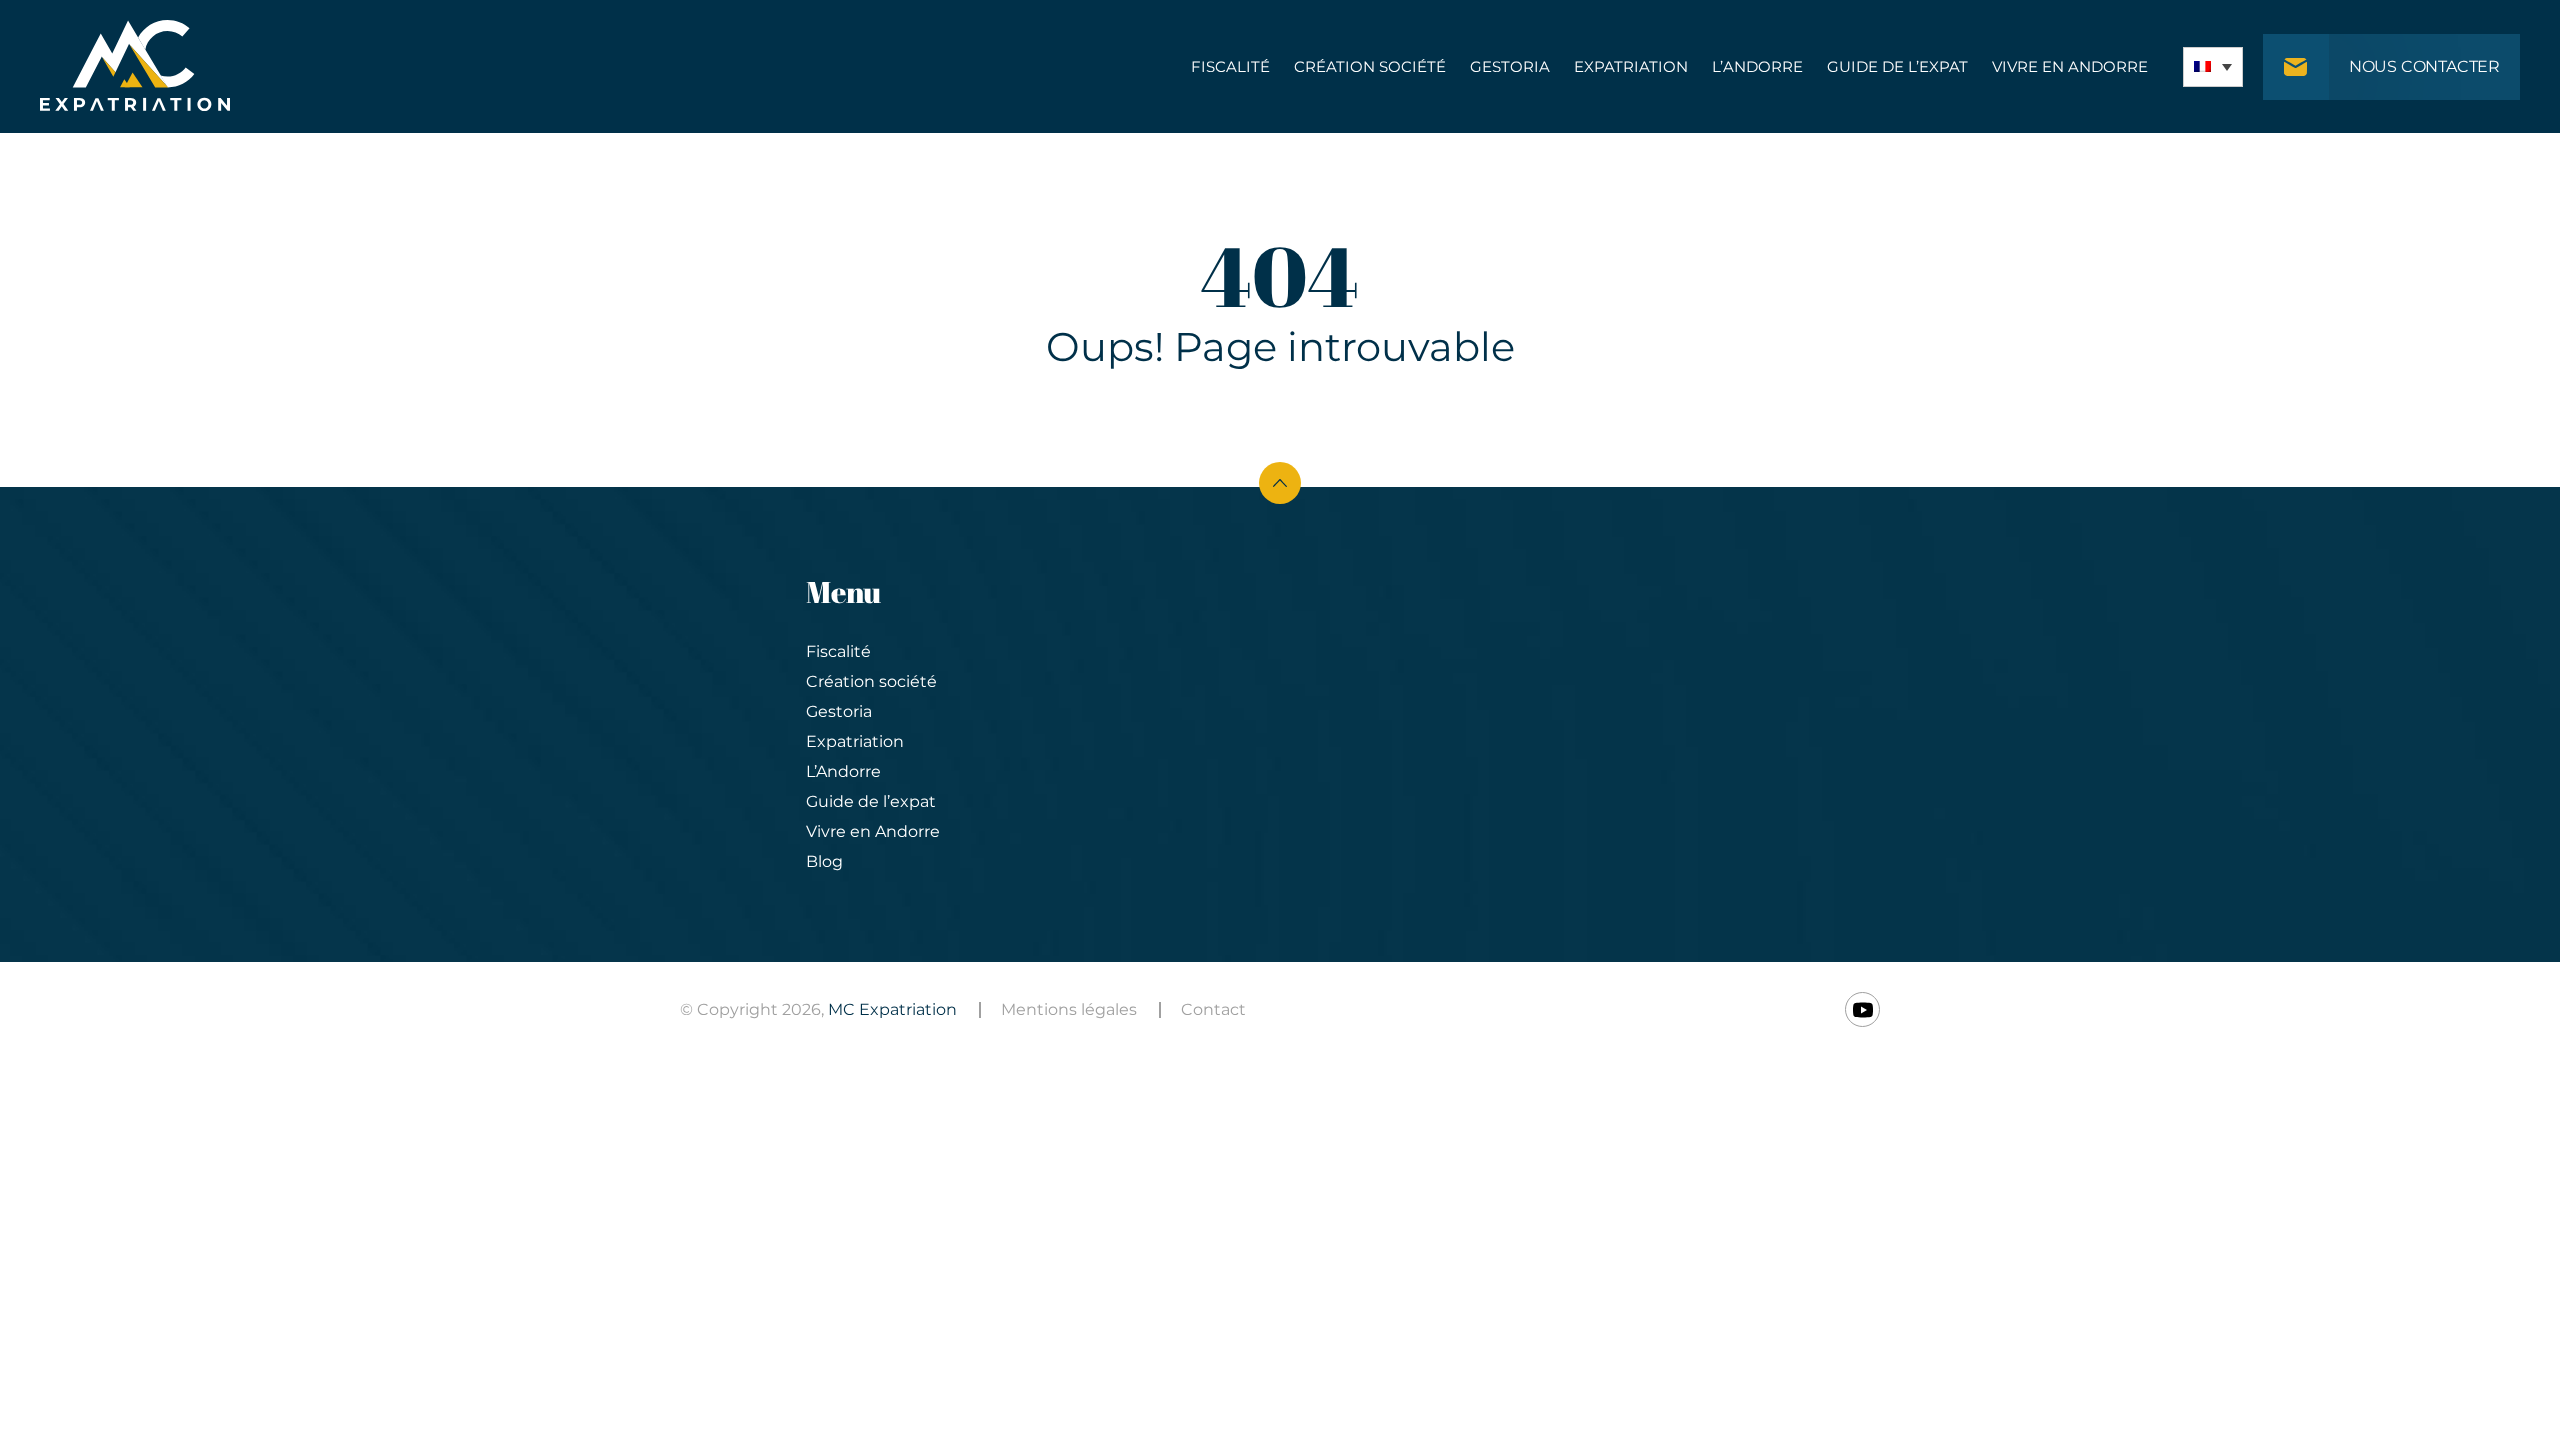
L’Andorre (1757, 66)
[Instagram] (1862, 1009)
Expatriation (1631, 66)
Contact (1213, 1009)
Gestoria (1510, 66)
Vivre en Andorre (2070, 66)
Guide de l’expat (1897, 66)
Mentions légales (1069, 1009)
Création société (1370, 66)
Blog (824, 861)
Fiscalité (1230, 66)
